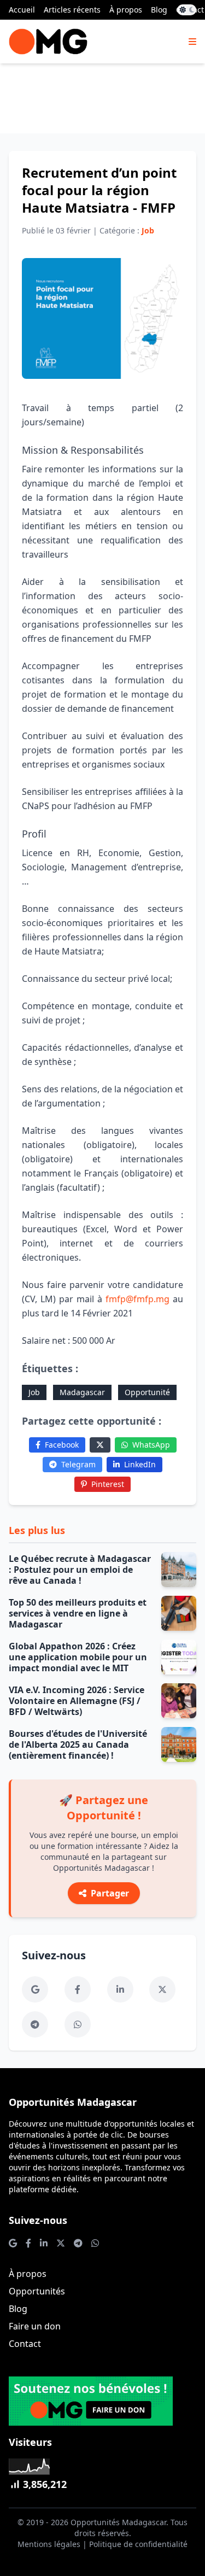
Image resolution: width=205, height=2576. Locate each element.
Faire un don (35, 2326)
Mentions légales (49, 2544)
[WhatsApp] (78, 2024)
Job (34, 1392)
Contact (25, 2344)
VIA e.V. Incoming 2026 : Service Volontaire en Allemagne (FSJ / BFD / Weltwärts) (77, 1701)
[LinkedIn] (120, 1989)
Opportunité (147, 1392)
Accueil (22, 10)
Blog (159, 10)
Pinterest (108, 1484)
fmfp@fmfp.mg (137, 1299)
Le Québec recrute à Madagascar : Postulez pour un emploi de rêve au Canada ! (80, 1570)
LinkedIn (140, 1464)
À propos (126, 10)
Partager (110, 1893)
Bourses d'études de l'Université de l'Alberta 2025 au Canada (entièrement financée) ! (78, 1744)
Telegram (78, 1464)
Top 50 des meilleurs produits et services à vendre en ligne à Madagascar (78, 1613)
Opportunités (37, 2291)
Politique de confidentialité (138, 2544)
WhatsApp (151, 1445)
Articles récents (72, 10)
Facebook (62, 1445)
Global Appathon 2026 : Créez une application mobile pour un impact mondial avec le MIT (78, 1657)
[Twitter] (100, 1445)
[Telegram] (35, 2024)
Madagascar (82, 1392)
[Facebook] (78, 1989)
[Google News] (35, 1989)
